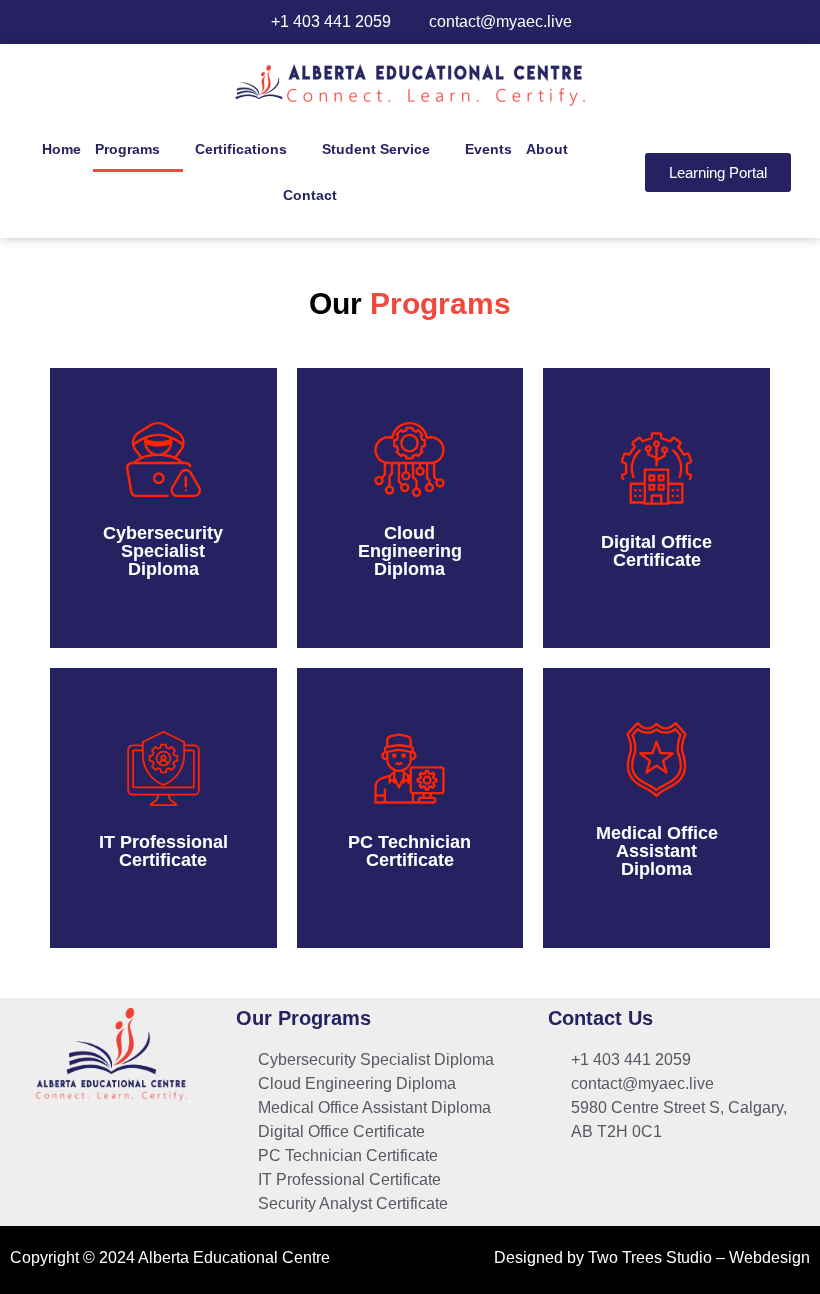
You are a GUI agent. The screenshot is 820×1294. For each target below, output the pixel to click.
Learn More (163, 549)
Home (61, 149)
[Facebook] (67, 1142)
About (547, 149)
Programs (127, 149)
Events (488, 149)
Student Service (376, 149)
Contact (310, 195)
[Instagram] (113, 1142)
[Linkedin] (159, 1142)
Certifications (241, 149)
